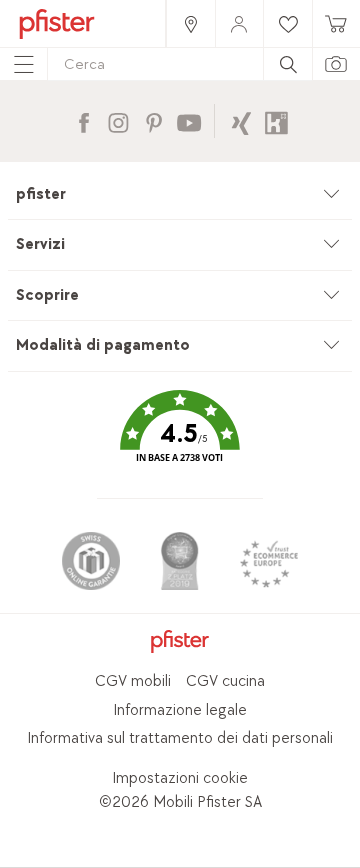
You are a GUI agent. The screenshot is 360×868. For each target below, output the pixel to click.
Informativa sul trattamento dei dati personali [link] (180, 738)
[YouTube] (188, 120)
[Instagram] (118, 120)
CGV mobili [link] (133, 681)
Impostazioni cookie (180, 778)
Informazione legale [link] (180, 710)
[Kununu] (276, 120)
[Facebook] (83, 120)
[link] (190, 23)
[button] (180, 440)
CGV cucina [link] (225, 681)
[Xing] (241, 120)
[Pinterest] (153, 120)
